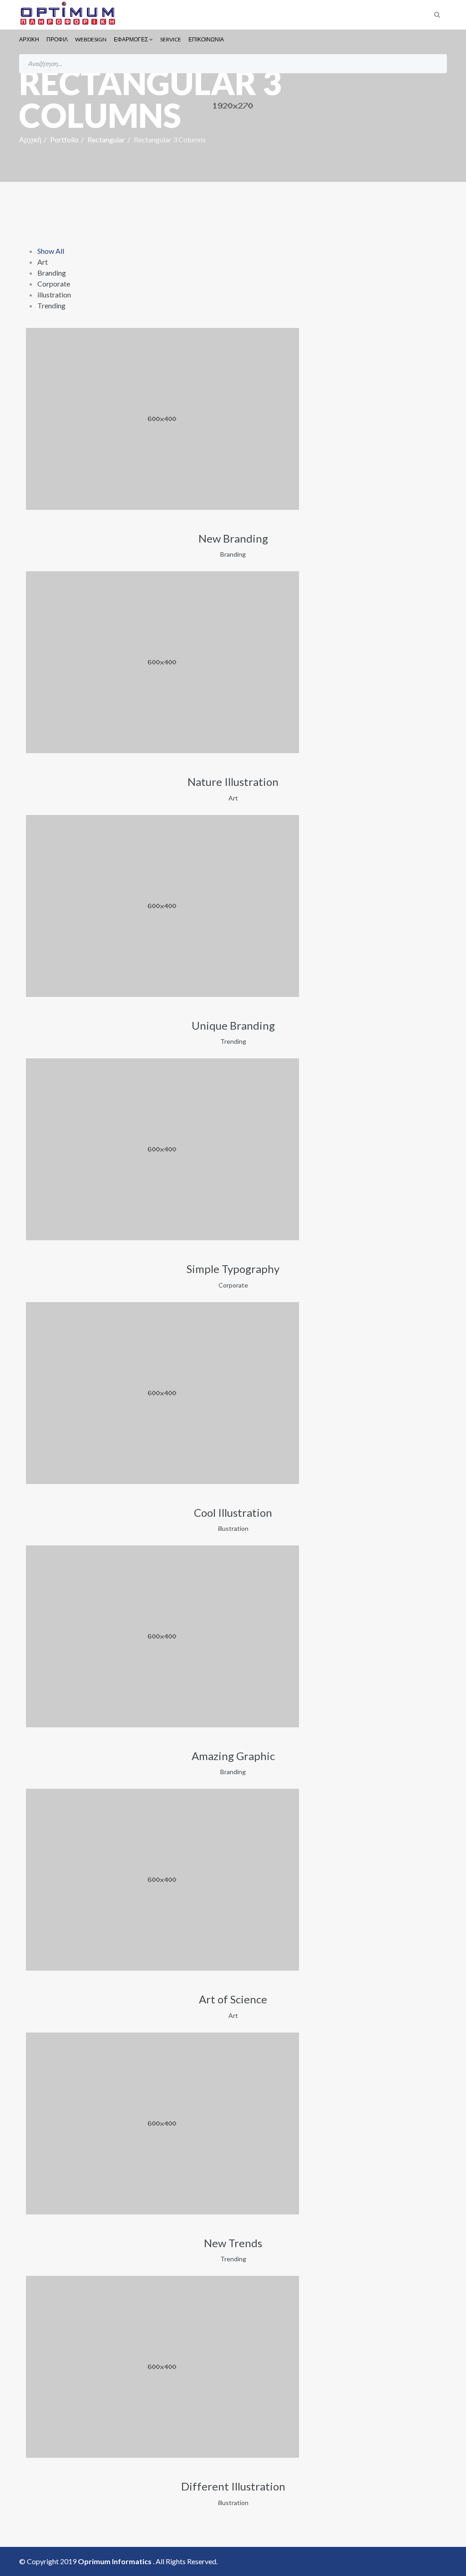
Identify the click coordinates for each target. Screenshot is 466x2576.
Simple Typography (233, 1269)
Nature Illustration (233, 782)
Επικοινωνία (206, 39)
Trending (51, 305)
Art (43, 262)
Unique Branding (233, 1025)
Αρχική (29, 39)
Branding (52, 273)
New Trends (233, 2243)
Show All (51, 251)
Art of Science (233, 1999)
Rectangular (106, 139)
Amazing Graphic (233, 1756)
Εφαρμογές (131, 39)
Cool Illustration (233, 1512)
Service (171, 39)
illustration (54, 294)
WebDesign (91, 39)
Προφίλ (57, 39)
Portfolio (64, 139)
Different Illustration (233, 2486)
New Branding (233, 538)
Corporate (54, 284)
